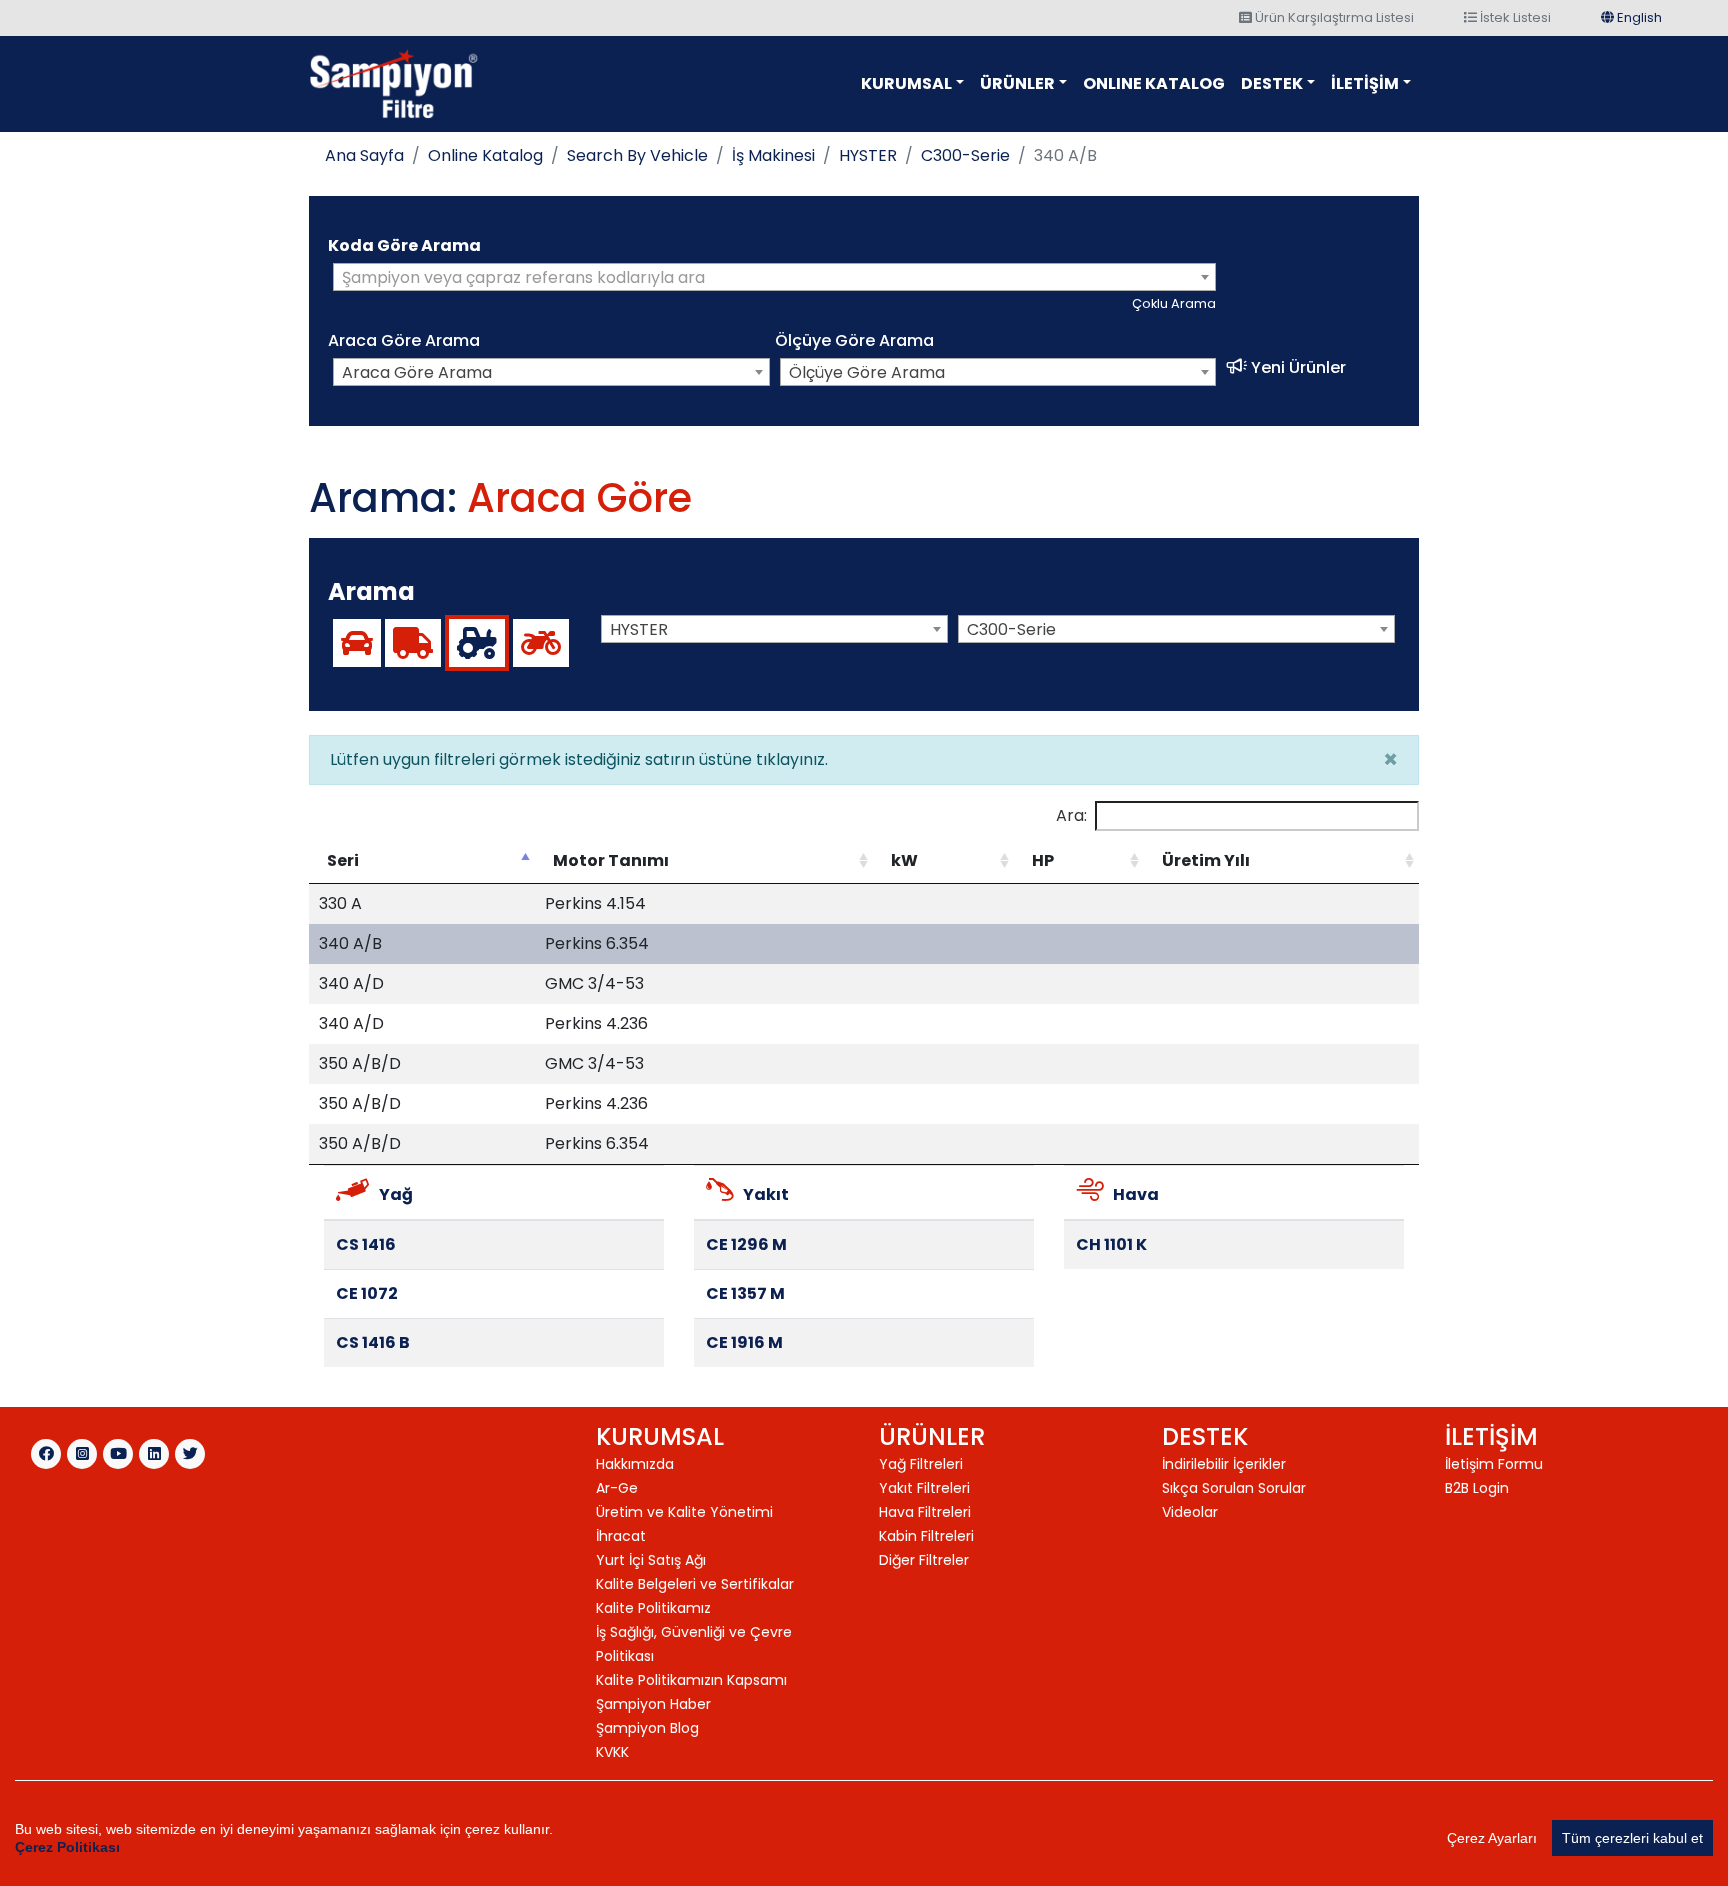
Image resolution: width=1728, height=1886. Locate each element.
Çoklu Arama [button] (1174, 303)
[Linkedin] (154, 1454)
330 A (340, 903)
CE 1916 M (744, 1342)
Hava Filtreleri (925, 1512)
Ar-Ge (617, 1488)
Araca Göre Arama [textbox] (417, 372)
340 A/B (350, 943)
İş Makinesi (773, 155)
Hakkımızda (635, 1464)
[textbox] (774, 278)
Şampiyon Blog (647, 1728)
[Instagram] (82, 1454)
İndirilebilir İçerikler (1224, 1464)
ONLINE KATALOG (1154, 83)
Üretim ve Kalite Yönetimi (684, 1512)
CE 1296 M (746, 1244)
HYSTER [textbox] (639, 629)
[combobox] (774, 277)
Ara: (1071, 815)
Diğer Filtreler (924, 1560)
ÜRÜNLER (1017, 83)
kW (904, 860)
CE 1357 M (745, 1293)
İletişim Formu (1494, 1464)
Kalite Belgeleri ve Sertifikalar (695, 1584)
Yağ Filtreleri (921, 1464)
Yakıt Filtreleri (924, 1488)
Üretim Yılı (1206, 860)
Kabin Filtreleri (926, 1536)
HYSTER (868, 155)
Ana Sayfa (364, 155)
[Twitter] (190, 1454)
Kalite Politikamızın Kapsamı (691, 1680)
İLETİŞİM (1365, 83)
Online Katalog (485, 155)
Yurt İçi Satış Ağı (651, 1560)
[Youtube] (118, 1454)
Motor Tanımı (611, 860)
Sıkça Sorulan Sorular (1234, 1488)
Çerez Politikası (67, 1847)
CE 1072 (367, 1293)
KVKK (612, 1752)
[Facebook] (46, 1454)
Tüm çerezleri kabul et (1632, 1838)
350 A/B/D (360, 1063)
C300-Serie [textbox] (1011, 629)
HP (1043, 860)
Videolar (1190, 1512)
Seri (343, 860)
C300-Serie (965, 155)
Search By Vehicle (637, 155)
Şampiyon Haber (653, 1704)
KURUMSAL (906, 83)
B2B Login (1477, 1488)
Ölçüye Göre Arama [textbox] (867, 372)
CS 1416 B (373, 1342)
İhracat (621, 1536)
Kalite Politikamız (653, 1608)
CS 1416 (366, 1244)
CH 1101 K (1111, 1244)
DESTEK (1272, 83)
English (1638, 17)
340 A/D (351, 983)
